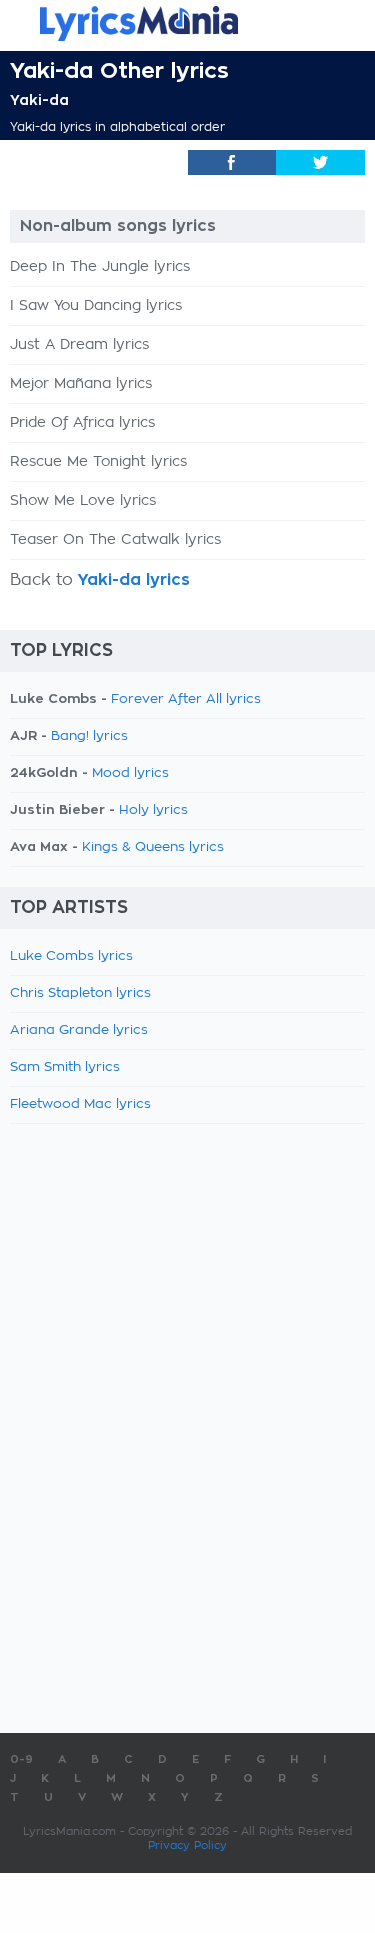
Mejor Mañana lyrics (81, 384)
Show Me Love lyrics (83, 501)
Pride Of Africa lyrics (82, 423)
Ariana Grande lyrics (79, 1030)
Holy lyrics (153, 810)
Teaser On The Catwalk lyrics (115, 540)
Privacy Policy (187, 1845)
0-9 (21, 1759)
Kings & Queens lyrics (153, 847)
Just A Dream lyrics (79, 345)
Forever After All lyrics (186, 699)
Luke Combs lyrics (71, 956)
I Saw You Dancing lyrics (96, 306)
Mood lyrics (130, 773)
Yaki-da (39, 100)
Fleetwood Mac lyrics (80, 1104)
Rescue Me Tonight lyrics (98, 462)
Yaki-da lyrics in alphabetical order (117, 127)
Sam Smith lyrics (65, 1067)
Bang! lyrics (89, 736)
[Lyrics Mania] (187, 23)
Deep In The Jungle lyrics (100, 267)
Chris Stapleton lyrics (80, 993)
